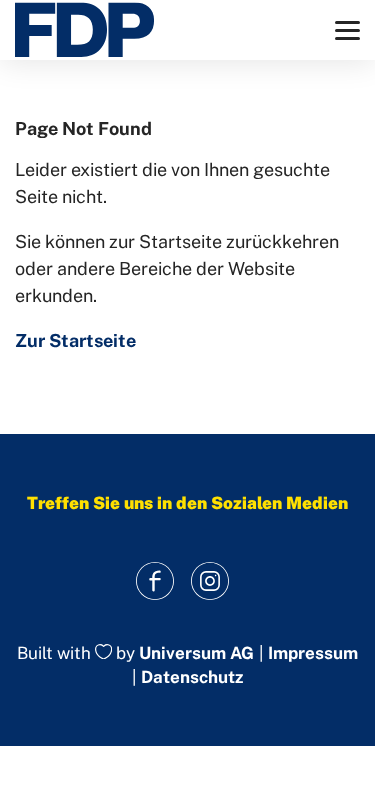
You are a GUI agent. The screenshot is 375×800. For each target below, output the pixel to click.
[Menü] (347, 30)
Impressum (313, 653)
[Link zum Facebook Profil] (155, 581)
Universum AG (196, 653)
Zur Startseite (75, 340)
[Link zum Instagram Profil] (210, 581)
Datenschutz (192, 677)
